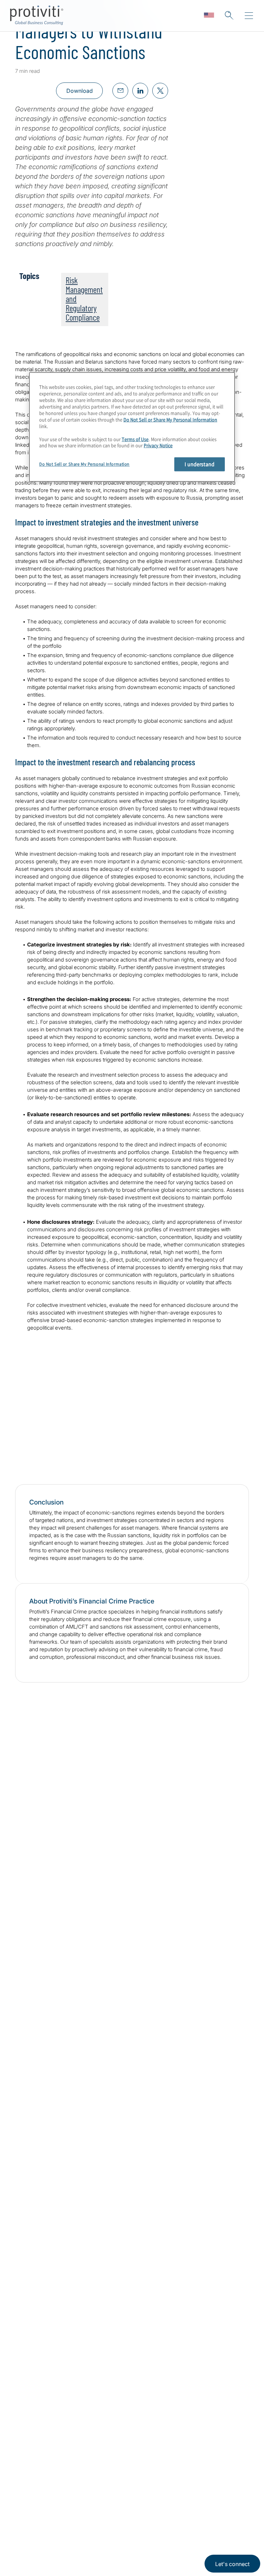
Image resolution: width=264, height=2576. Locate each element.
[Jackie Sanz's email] (211, 2072)
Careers (27, 2539)
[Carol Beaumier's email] (211, 1922)
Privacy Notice (158, 446)
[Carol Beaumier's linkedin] (225, 1922)
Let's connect (232, 2564)
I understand (200, 464)
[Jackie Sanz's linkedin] (225, 2072)
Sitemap (70, 2558)
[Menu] (249, 16)
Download (80, 91)
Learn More (172, 1441)
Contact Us (31, 2558)
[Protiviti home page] (52, 2435)
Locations (72, 2519)
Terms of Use (135, 439)
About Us (29, 2519)
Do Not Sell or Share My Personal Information (170, 419)
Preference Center (85, 2539)
